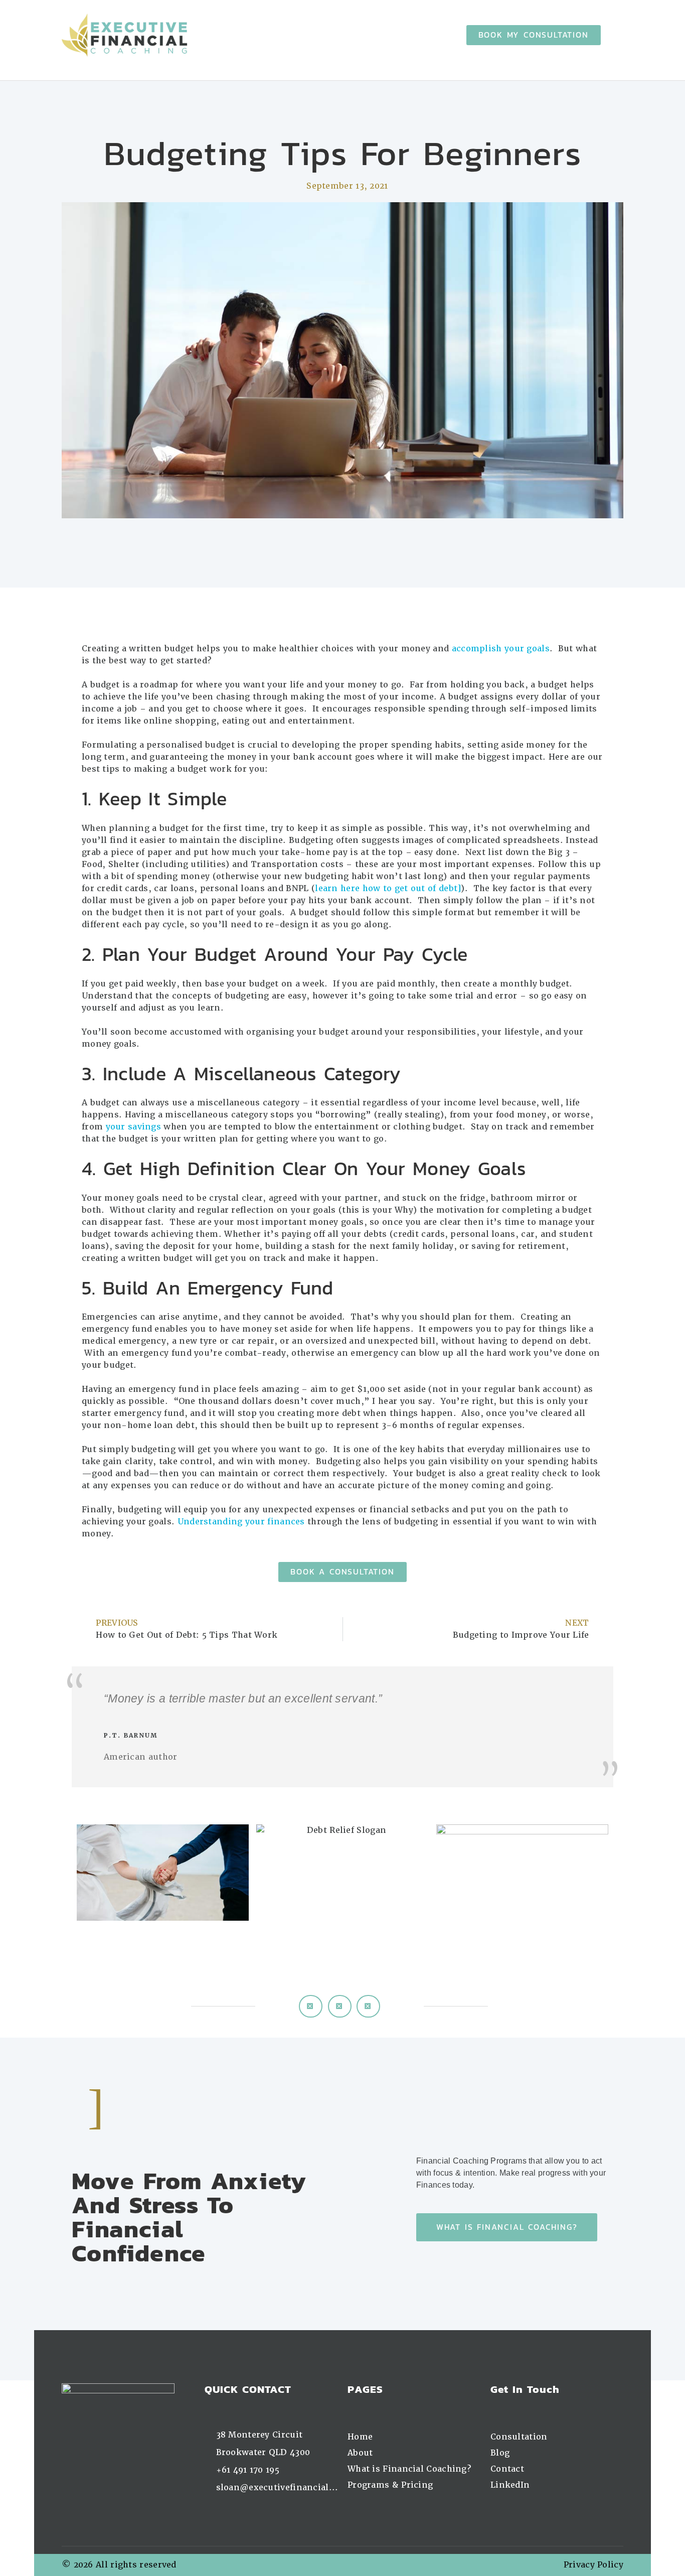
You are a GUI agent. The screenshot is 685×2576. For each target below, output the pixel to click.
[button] (311, 2006)
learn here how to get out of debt (386, 888)
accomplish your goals (501, 649)
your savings (134, 1127)
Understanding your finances (241, 1522)
